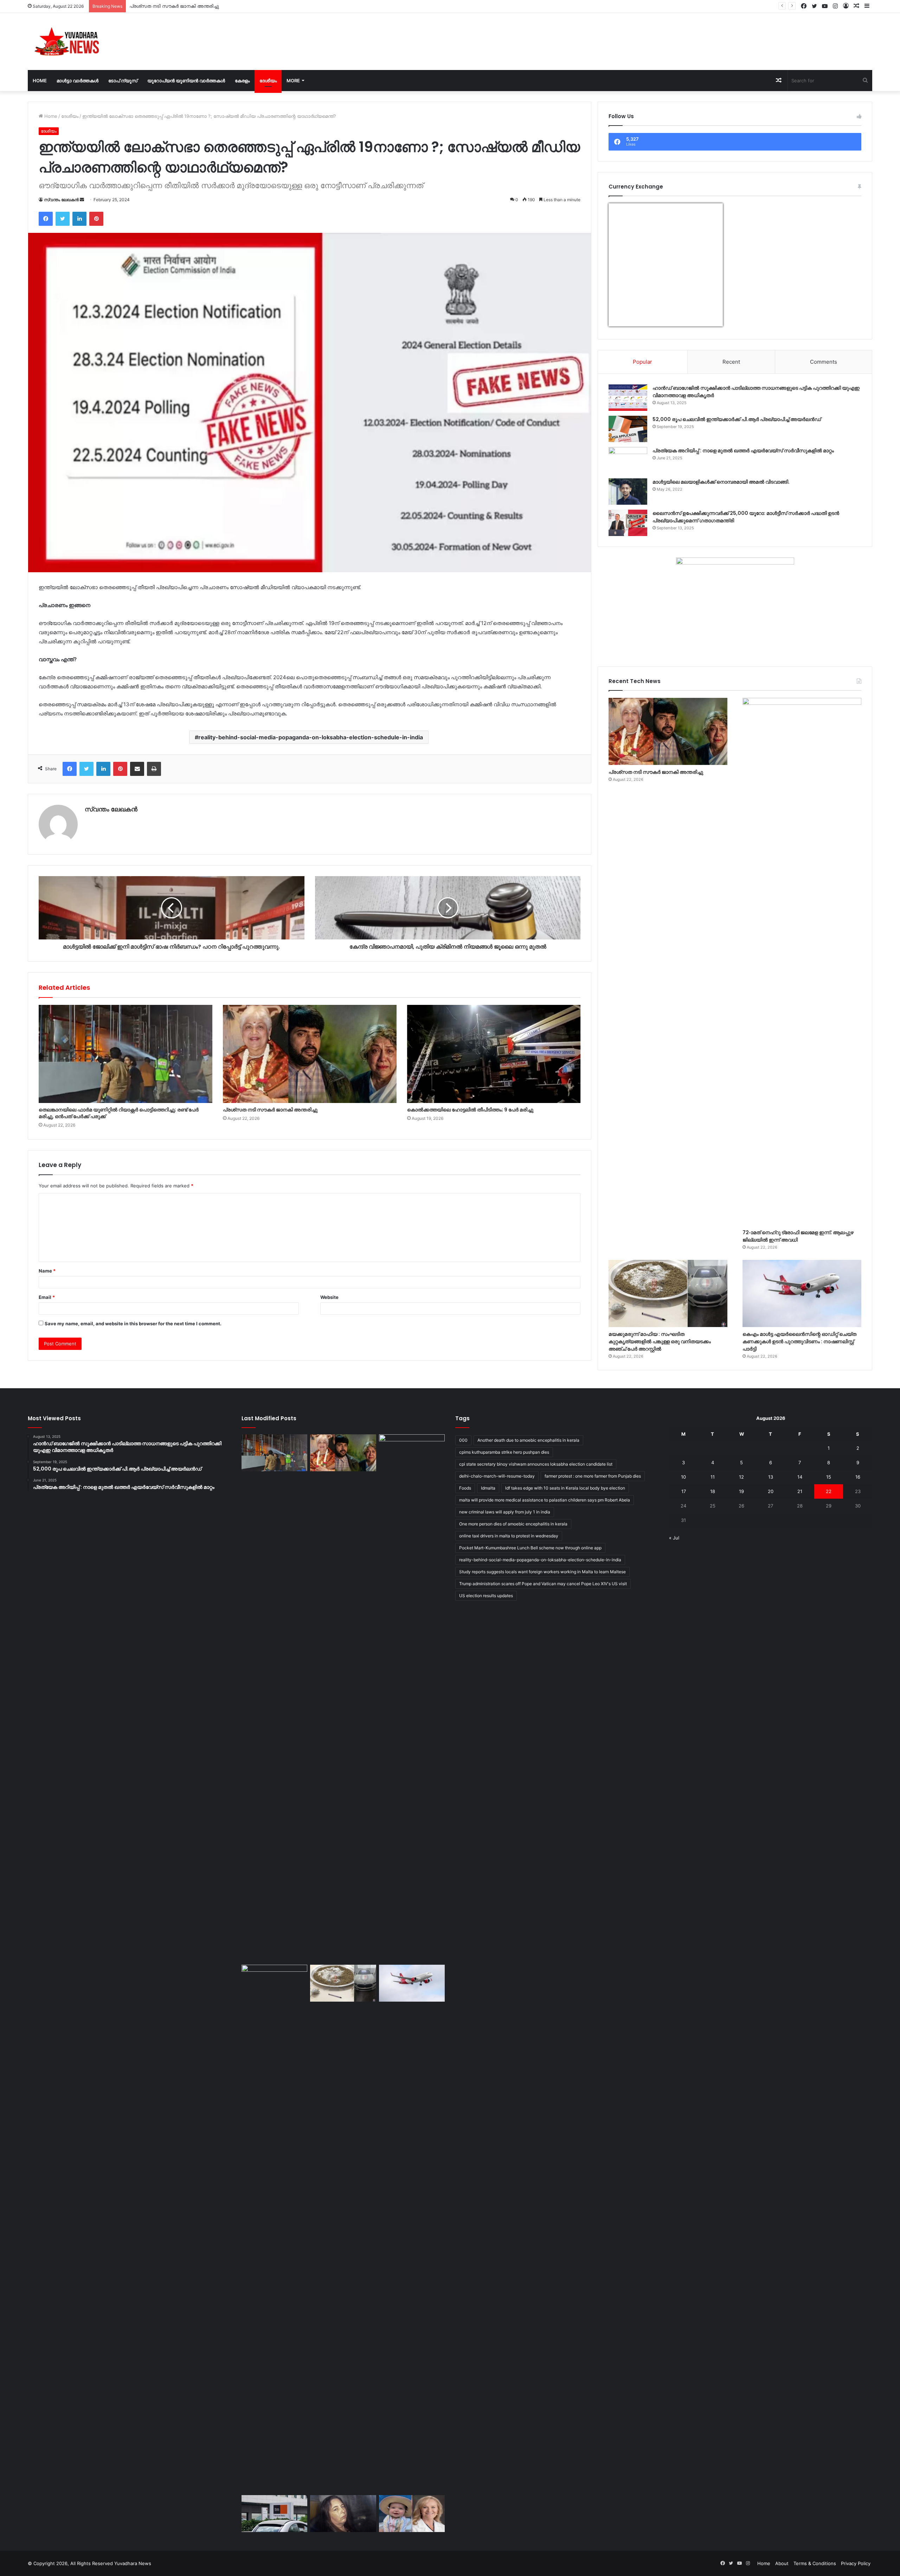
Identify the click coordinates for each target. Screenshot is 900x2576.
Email (47, 1297)
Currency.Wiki (703, 322)
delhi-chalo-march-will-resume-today (497, 1476)
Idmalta (488, 1488)
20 (771, 1491)
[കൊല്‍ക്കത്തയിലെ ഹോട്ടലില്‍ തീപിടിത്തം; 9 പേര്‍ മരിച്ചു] (494, 1054)
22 (829, 1491)
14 (800, 1477)
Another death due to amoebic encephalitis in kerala (528, 1440)
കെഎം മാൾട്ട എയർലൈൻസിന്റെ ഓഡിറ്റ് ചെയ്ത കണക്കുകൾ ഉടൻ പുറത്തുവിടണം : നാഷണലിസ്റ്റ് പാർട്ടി (799, 1341)
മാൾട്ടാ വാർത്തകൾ (78, 81)
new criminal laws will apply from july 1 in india (505, 1512)
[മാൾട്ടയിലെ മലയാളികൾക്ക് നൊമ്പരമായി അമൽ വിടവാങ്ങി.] (628, 492)
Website (329, 1297)
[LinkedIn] (79, 219)
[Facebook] (46, 219)
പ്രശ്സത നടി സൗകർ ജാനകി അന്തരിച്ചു (270, 1110)
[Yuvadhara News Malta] (71, 42)
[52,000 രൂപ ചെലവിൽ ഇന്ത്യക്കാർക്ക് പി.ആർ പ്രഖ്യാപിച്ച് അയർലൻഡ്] (628, 429)
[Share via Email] (137, 769)
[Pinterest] (96, 219)
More (293, 81)
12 (741, 1477)
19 (741, 1491)
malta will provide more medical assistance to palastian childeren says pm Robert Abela (545, 1500)
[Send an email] (82, 200)
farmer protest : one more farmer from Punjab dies (593, 1476)
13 (771, 1477)
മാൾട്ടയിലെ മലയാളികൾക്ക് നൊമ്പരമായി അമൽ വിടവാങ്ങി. (721, 482)
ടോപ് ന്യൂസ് (123, 81)
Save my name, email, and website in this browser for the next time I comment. (133, 1324)
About (782, 2563)
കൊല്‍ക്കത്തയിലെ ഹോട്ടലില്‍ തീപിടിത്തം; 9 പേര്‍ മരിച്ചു (470, 1110)
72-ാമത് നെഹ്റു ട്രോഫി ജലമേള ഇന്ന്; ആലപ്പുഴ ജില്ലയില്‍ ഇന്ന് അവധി (208, 6)
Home (40, 81)
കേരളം (242, 81)
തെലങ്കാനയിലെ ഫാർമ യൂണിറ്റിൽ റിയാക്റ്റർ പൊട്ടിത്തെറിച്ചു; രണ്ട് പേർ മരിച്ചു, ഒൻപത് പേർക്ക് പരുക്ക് (119, 1113)
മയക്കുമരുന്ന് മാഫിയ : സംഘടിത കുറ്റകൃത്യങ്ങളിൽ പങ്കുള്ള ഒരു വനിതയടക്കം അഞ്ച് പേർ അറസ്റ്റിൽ (660, 1341)
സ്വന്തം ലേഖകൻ (61, 200)
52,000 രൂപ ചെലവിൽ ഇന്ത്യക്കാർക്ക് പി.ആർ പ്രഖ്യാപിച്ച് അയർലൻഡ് (737, 419)
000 (463, 1440)
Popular (642, 362)
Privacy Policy (856, 2563)
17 (684, 1491)
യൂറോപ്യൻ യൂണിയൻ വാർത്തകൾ (186, 81)
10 (683, 1477)
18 (713, 1491)
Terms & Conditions (815, 2563)
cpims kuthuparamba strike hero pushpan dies (504, 1452)
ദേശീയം (268, 81)
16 (858, 1477)
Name (47, 1271)
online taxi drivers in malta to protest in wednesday (509, 1536)
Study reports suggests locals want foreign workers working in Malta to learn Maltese (542, 1572)
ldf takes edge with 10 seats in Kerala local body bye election (565, 1488)
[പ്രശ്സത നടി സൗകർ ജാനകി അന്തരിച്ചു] (310, 1054)
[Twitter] (63, 219)
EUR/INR (623, 322)
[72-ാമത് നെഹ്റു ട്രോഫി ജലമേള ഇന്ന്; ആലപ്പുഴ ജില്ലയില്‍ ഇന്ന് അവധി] (802, 962)
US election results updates (486, 1596)
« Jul (674, 1538)
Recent (731, 362)
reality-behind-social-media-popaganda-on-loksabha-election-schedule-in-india (311, 737)
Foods (465, 1488)
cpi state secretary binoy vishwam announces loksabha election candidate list (536, 1464)
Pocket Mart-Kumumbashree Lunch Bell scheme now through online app (530, 1548)
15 (829, 1477)
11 (713, 1477)
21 (800, 1491)
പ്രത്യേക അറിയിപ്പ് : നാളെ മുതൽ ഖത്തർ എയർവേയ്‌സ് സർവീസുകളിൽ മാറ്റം (743, 451)
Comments (824, 362)
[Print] (154, 769)
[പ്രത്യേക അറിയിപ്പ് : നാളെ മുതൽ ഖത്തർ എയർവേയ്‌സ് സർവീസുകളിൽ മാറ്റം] (628, 460)
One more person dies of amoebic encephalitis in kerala (513, 1524)
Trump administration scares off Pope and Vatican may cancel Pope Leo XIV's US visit (543, 1584)
